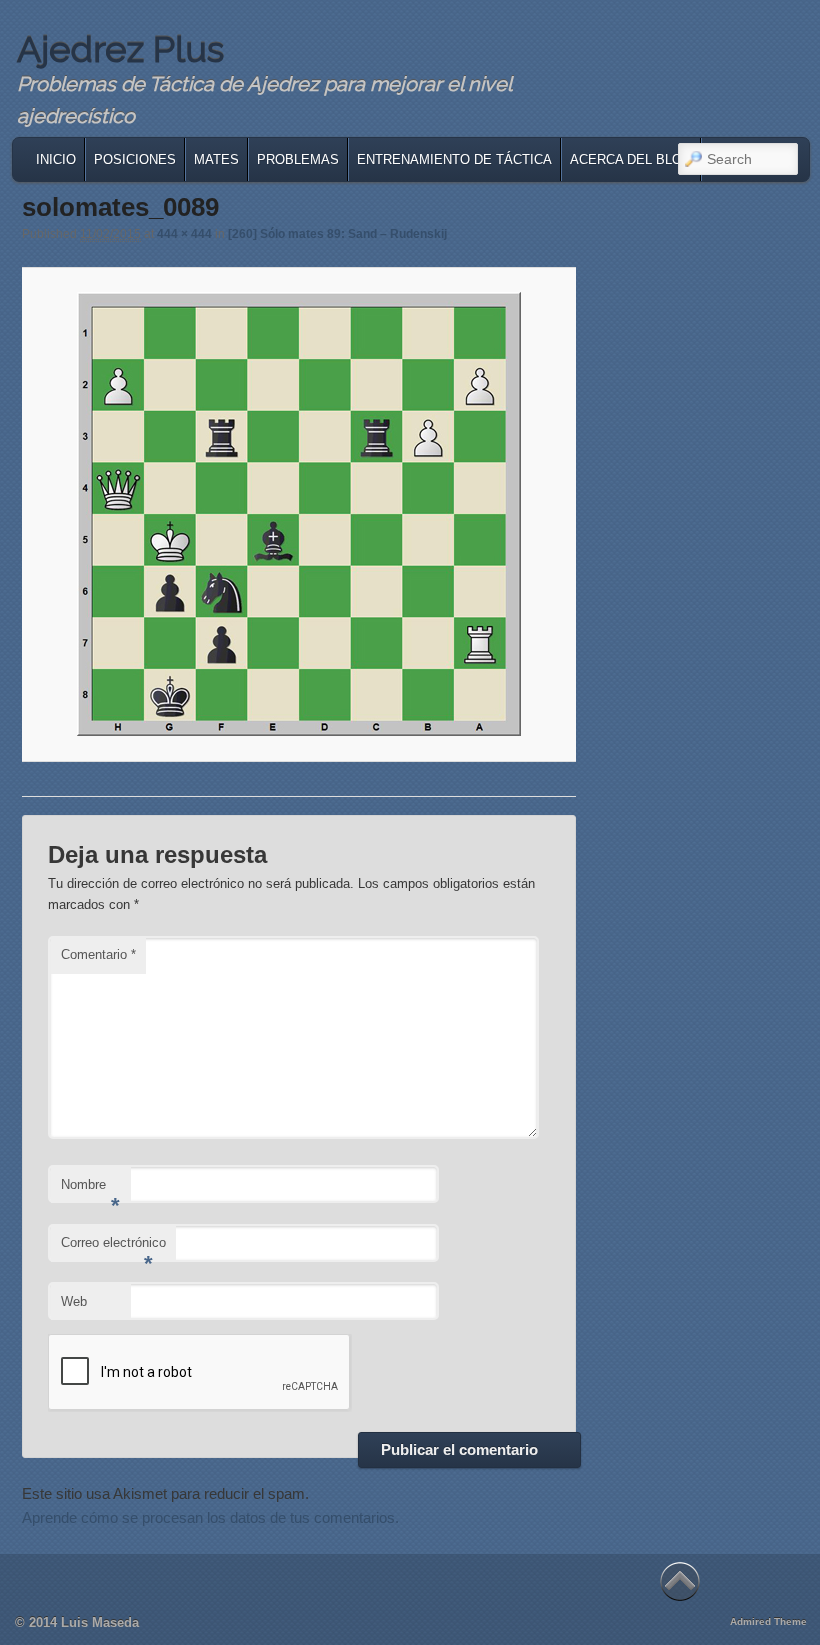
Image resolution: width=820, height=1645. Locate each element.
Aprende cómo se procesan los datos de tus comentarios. (210, 1517)
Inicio (56, 159)
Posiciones (135, 159)
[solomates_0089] (299, 514)
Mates (216, 159)
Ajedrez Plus (120, 49)
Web (74, 1301)
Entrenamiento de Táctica (454, 159)
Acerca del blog (631, 159)
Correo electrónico (113, 1248)
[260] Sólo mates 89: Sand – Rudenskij (337, 234)
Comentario (98, 954)
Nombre (90, 1190)
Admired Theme (768, 1621)
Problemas (298, 159)
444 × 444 (184, 234)
